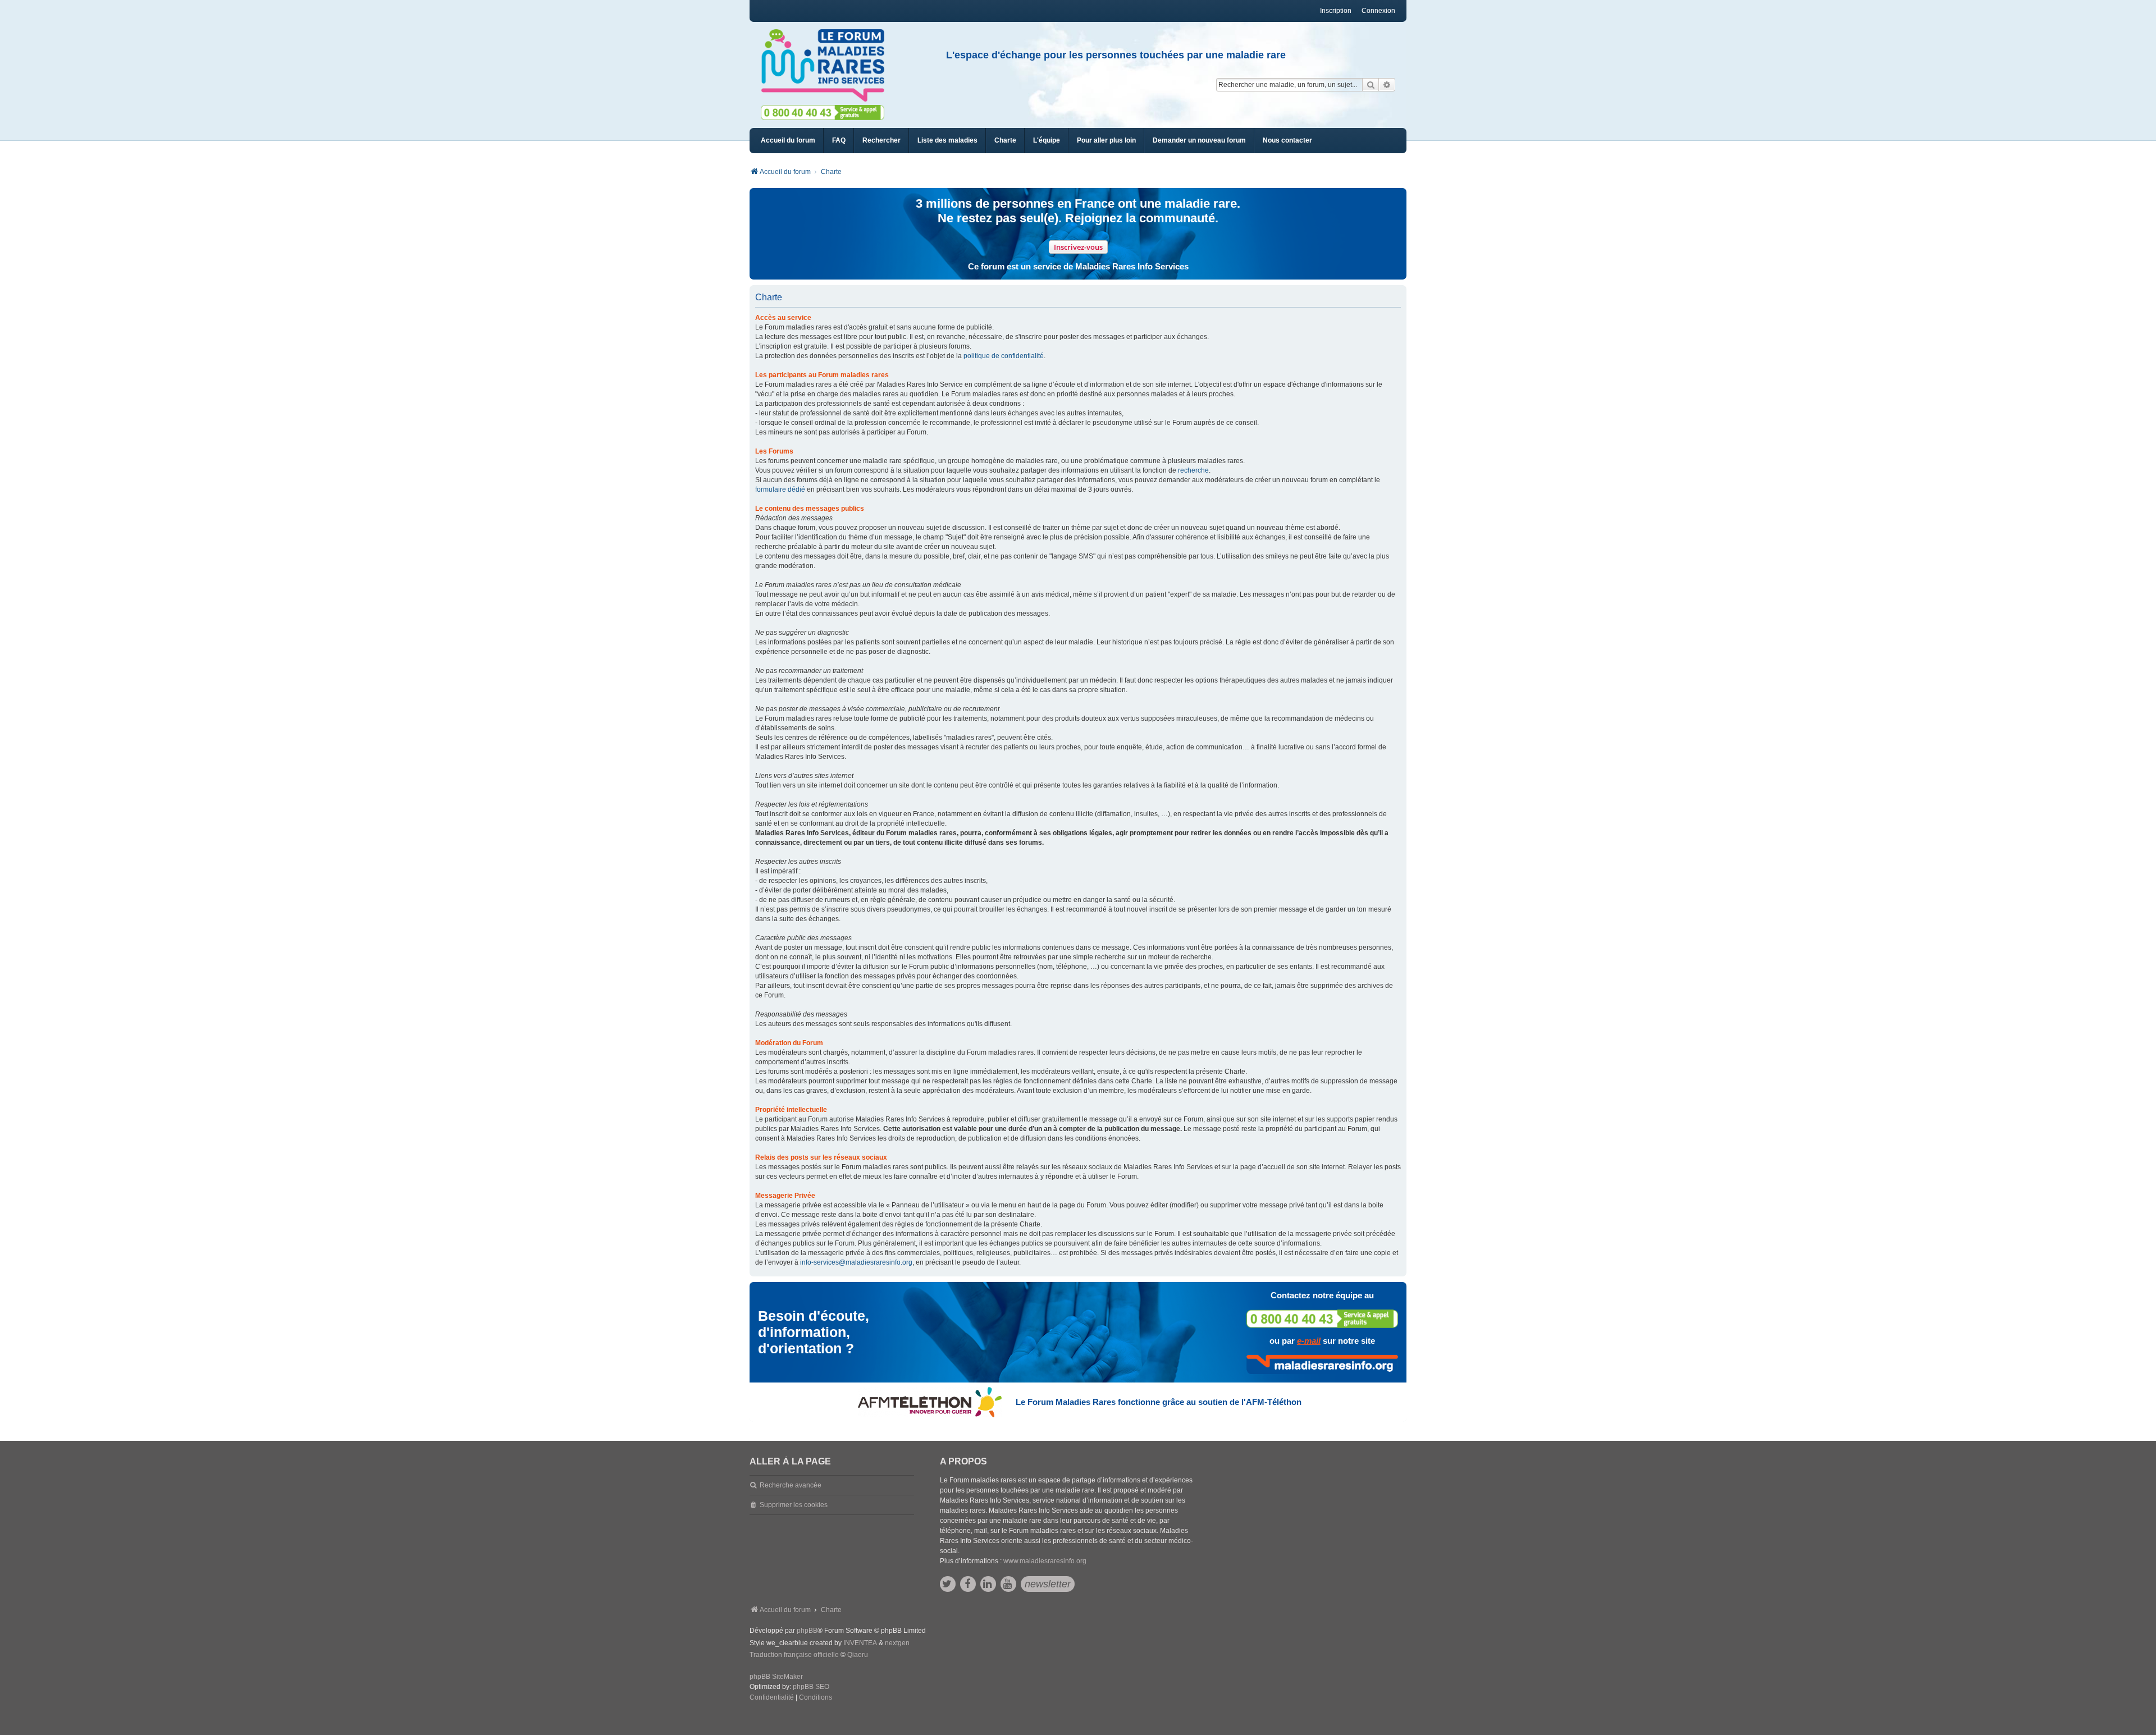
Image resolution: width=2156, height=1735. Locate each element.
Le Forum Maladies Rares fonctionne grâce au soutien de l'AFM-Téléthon (1159, 1402)
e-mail (1309, 1341)
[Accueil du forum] (828, 66)
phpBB (807, 1631)
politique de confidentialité (1004, 356)
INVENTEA (860, 1643)
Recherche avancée (791, 1485)
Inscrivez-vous (1078, 247)
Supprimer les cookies (794, 1505)
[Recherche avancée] (1387, 85)
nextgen (897, 1643)
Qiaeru (858, 1655)
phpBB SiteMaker (776, 1677)
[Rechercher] (1371, 85)
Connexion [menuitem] (1378, 11)
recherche (1193, 470)
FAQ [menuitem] (839, 140)
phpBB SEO (811, 1687)
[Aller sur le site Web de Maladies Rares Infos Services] (1322, 1365)
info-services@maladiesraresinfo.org (856, 1262)
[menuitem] (947, 141)
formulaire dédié (780, 489)
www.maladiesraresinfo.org (1045, 1561)
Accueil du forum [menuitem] (788, 140)
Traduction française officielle (794, 1655)
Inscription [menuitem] (1336, 11)
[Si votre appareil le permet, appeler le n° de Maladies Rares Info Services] (1322, 1319)
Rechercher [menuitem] (881, 140)
